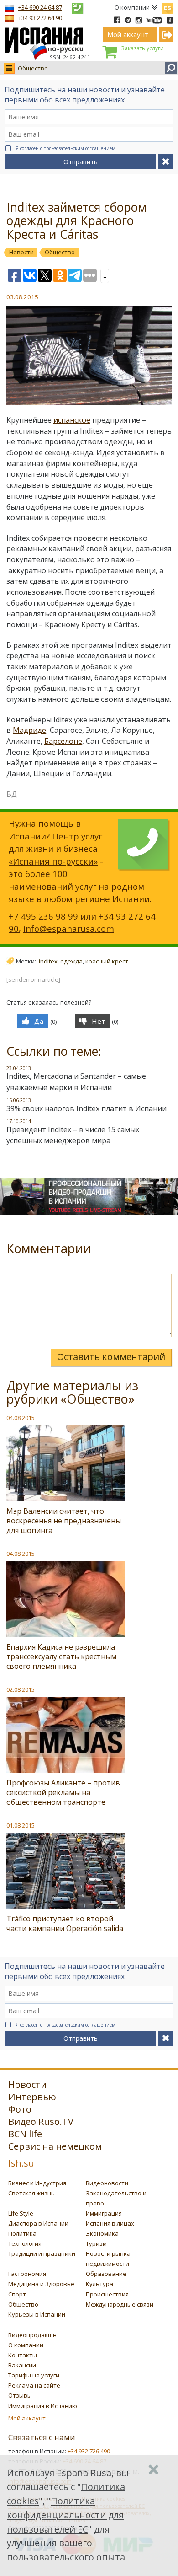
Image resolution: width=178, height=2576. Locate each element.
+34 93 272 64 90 (40, 18)
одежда (71, 961)
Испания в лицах (110, 2223)
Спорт (17, 2294)
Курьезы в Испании (37, 2314)
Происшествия (107, 2294)
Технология (25, 2243)
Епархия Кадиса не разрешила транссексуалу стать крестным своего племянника (61, 1656)
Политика (22, 2233)
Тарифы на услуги (34, 2375)
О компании (132, 7)
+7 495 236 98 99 (43, 916)
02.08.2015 (21, 1689)
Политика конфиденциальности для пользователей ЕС (65, 2515)
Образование (106, 2274)
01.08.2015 (21, 1825)
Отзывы (20, 2395)
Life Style (21, 2213)
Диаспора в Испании (38, 2223)
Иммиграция (104, 2213)
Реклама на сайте (34, 2385)
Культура (99, 2284)
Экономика (102, 2233)
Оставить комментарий (111, 1357)
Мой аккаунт (27, 2418)
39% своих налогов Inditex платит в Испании (86, 1108)
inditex (48, 961)
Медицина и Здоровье (41, 2284)
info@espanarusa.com (69, 928)
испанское (72, 420)
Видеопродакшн (32, 2335)
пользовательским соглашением (79, 148)
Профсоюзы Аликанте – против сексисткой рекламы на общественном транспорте (63, 1792)
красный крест (107, 961)
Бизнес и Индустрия (37, 2183)
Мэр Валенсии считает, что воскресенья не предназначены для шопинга (64, 1521)
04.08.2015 (21, 1418)
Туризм (96, 2243)
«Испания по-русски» (53, 861)
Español (168, 6)
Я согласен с (65, 148)
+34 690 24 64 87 (40, 7)
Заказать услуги (142, 48)
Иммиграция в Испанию (43, 2406)
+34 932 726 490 (89, 2451)
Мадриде (29, 730)
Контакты (23, 2355)
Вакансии (22, 2365)
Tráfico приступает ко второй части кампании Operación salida (65, 1923)
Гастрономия (27, 2274)
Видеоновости (107, 2183)
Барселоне (63, 741)
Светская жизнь (31, 2193)
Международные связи (120, 2304)
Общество (33, 68)
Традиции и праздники (42, 2253)
